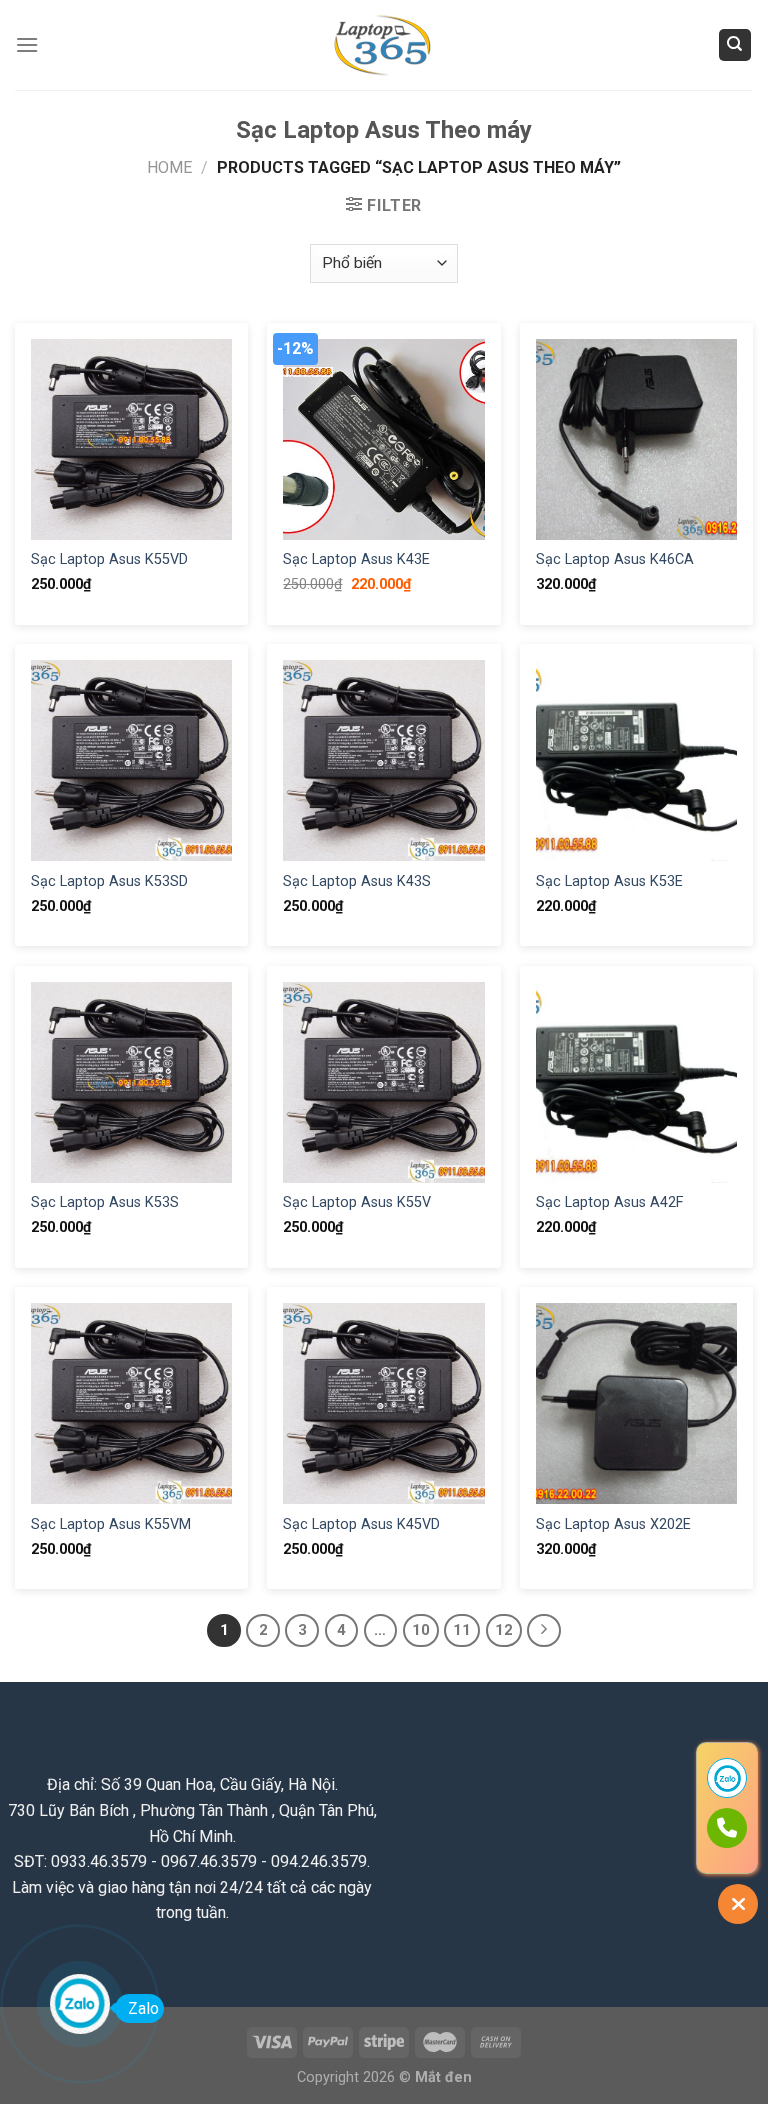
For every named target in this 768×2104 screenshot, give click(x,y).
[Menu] (27, 44)
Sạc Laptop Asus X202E (613, 1524)
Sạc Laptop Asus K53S (105, 1202)
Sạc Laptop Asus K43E (356, 559)
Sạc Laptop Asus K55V (357, 1202)
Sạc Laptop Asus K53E (609, 881)
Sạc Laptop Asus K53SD (109, 881)
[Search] (735, 45)
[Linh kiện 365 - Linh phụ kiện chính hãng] (384, 45)
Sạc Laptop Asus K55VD (109, 559)
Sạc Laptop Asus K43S (357, 881)
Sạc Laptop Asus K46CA (615, 559)
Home (169, 167)
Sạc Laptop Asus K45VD (361, 1524)
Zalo (143, 2008)
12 (504, 1630)
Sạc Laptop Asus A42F (609, 1202)
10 (421, 1630)
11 (462, 1630)
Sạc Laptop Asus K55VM (111, 1524)
